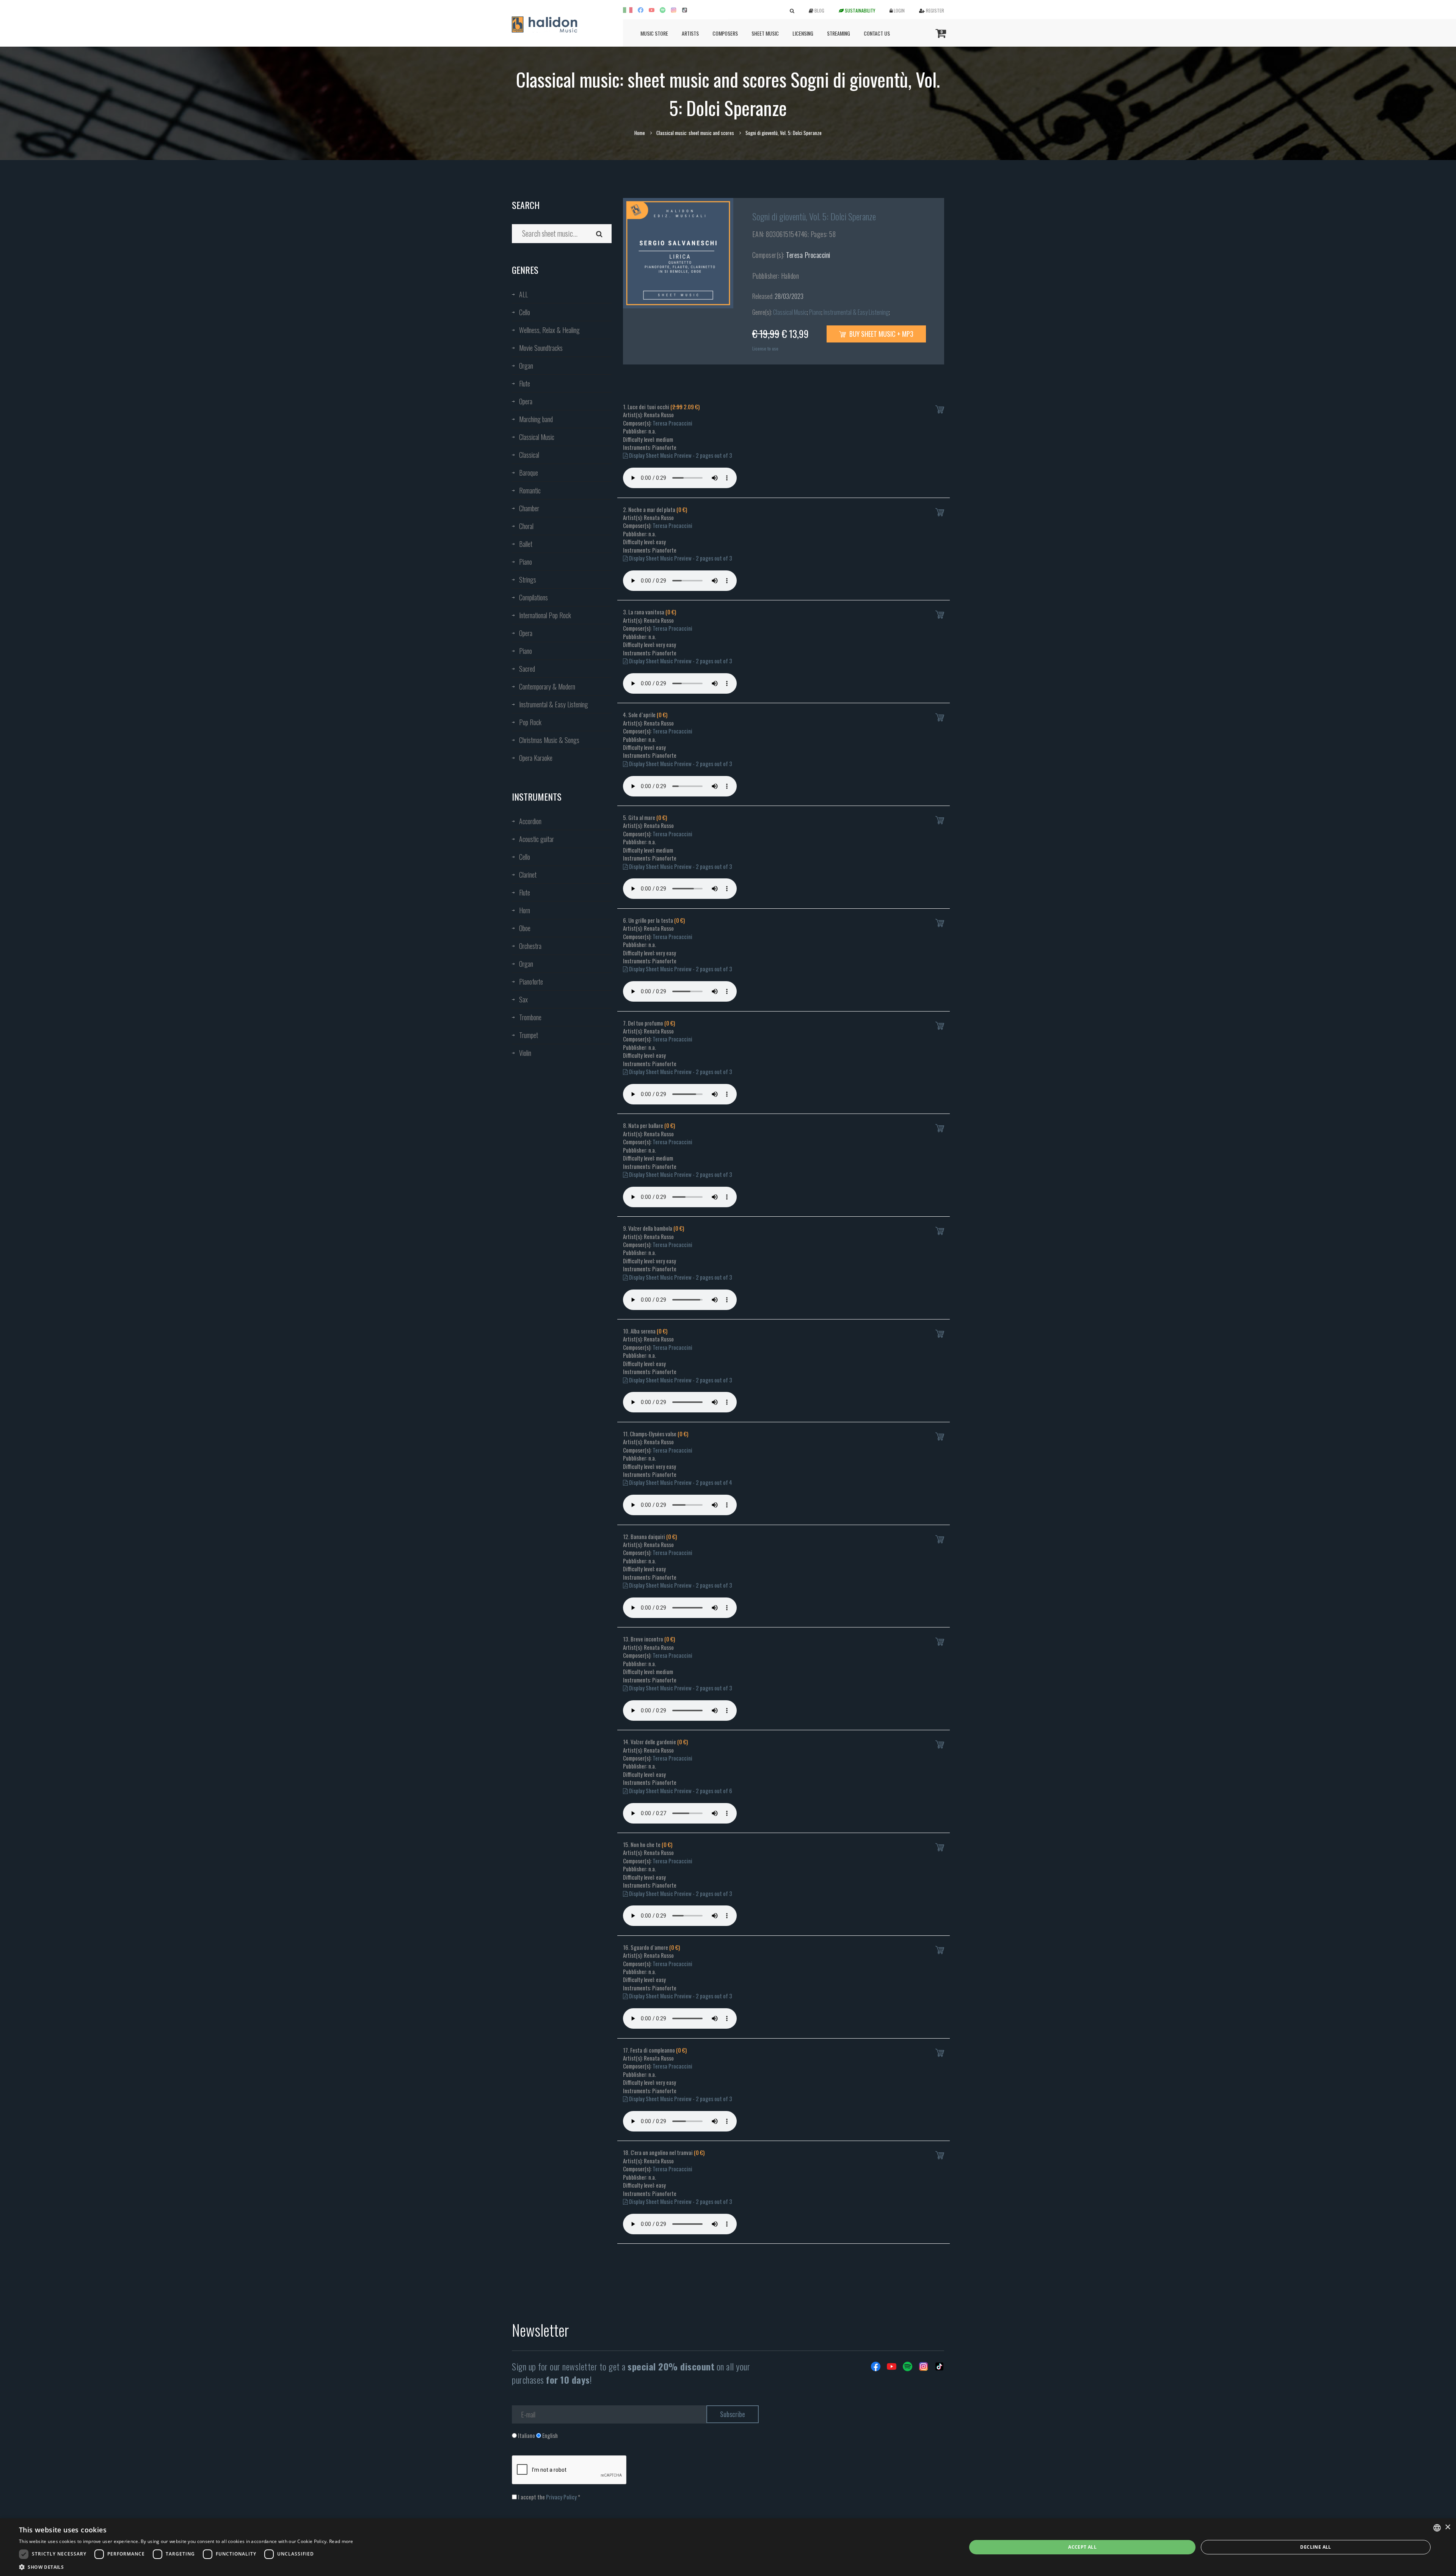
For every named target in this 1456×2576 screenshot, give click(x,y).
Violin (525, 1053)
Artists (690, 33)
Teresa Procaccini (808, 255)
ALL (523, 294)
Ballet (526, 544)
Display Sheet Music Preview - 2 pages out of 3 (680, 455)
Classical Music (537, 437)
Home (640, 133)
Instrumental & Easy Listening (554, 704)
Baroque (529, 473)
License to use (765, 348)
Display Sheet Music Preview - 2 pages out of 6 (680, 1791)
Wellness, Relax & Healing (549, 330)
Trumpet (529, 1035)
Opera (526, 401)
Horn (525, 910)
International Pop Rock (545, 615)
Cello (525, 312)
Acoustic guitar (537, 839)
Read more (341, 2541)
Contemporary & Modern (547, 686)
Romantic (530, 490)
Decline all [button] (1316, 2547)
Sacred (527, 669)
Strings (528, 580)
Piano (526, 562)
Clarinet (528, 875)
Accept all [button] (1082, 2547)
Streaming (839, 33)
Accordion (530, 821)
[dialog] (728, 2547)
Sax (523, 999)
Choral (526, 526)
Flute (525, 383)
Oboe (525, 928)
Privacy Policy (561, 2497)
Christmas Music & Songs (549, 740)
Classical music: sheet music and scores (695, 133)
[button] (186, 2567)
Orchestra (530, 946)
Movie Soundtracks (541, 348)
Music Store (654, 33)
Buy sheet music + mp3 (881, 334)
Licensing (803, 33)
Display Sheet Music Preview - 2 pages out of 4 (680, 1482)
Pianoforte (531, 982)
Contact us (877, 33)
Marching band (536, 419)
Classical (529, 455)
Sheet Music (765, 33)
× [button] (1447, 2527)
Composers (725, 33)
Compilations (533, 597)
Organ (526, 366)
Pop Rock (530, 722)
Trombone (530, 1017)
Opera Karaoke (536, 758)
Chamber (529, 508)
